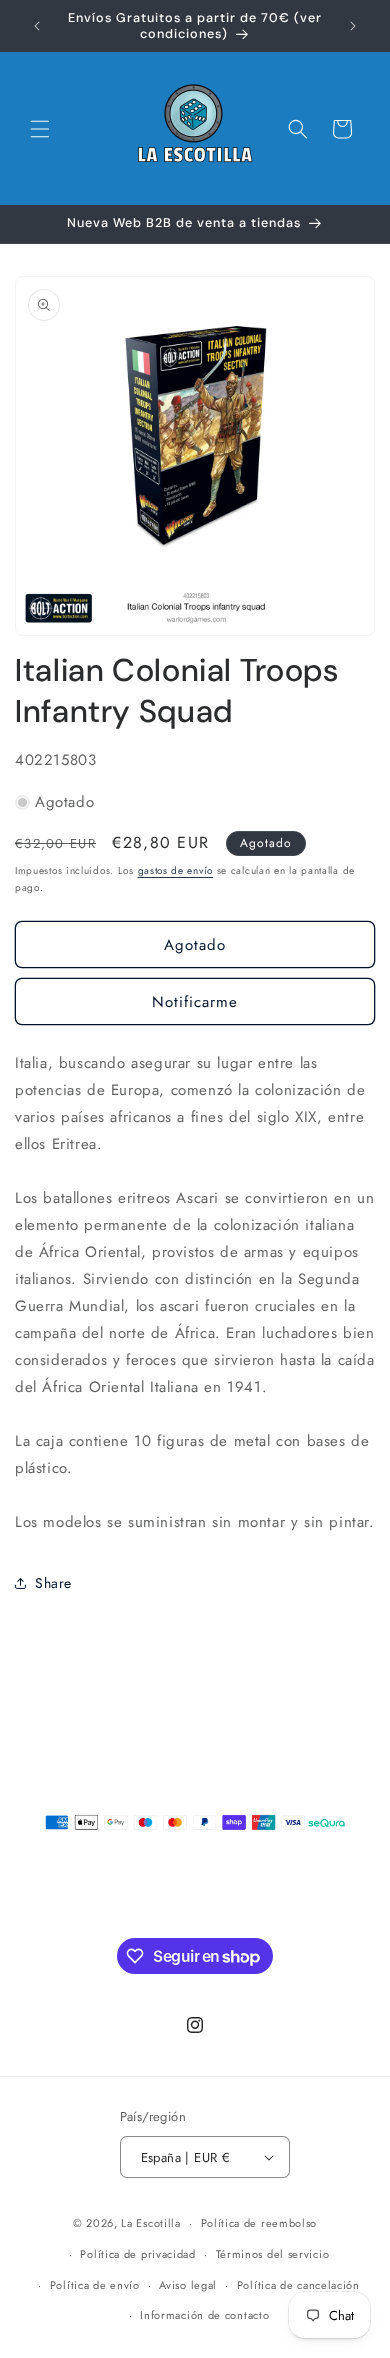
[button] (40, 129)
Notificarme (195, 1002)
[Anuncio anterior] (37, 26)
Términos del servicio (273, 2254)
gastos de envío (176, 870)
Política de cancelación (298, 2285)
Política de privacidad (137, 2254)
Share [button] (53, 1583)
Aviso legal (188, 2285)
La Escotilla (150, 2223)
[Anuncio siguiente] (353, 26)
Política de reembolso (259, 2223)
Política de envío (95, 2285)
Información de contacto (204, 2315)
